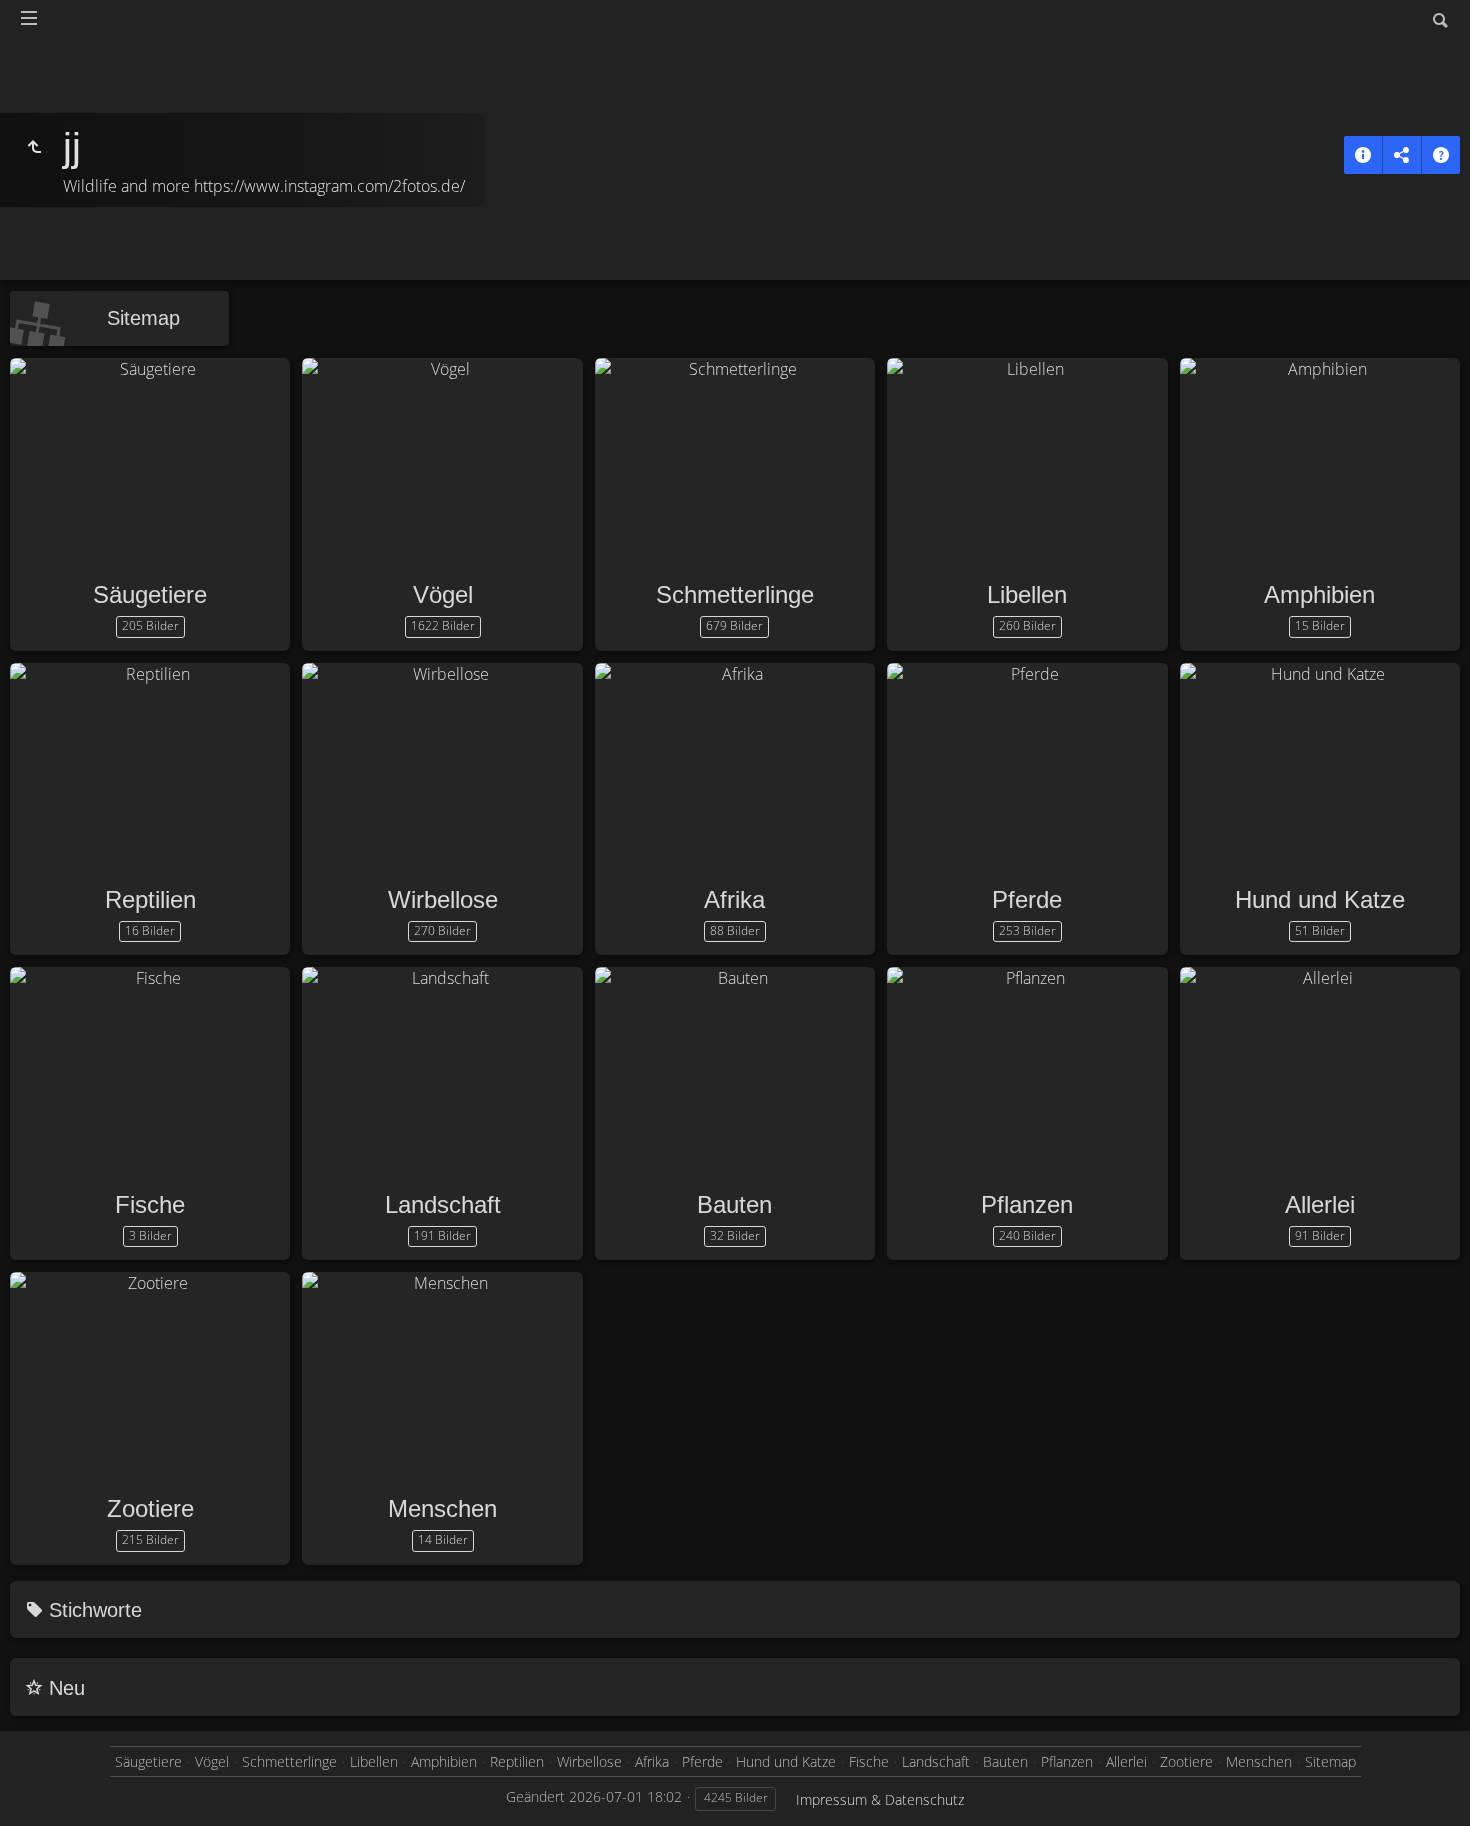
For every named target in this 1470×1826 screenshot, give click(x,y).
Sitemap (143, 318)
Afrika (734, 899)
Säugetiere (150, 594)
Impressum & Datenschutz (880, 1799)
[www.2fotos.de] (34, 147)
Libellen (1027, 594)
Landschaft (443, 1204)
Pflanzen (1027, 1204)
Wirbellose (443, 899)
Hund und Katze (1320, 899)
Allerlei (1320, 1204)
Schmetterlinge (735, 594)
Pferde (1027, 899)
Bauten (734, 1204)
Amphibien (1319, 594)
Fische (150, 1204)
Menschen (442, 1508)
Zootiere (150, 1508)
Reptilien (150, 899)
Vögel (443, 594)
